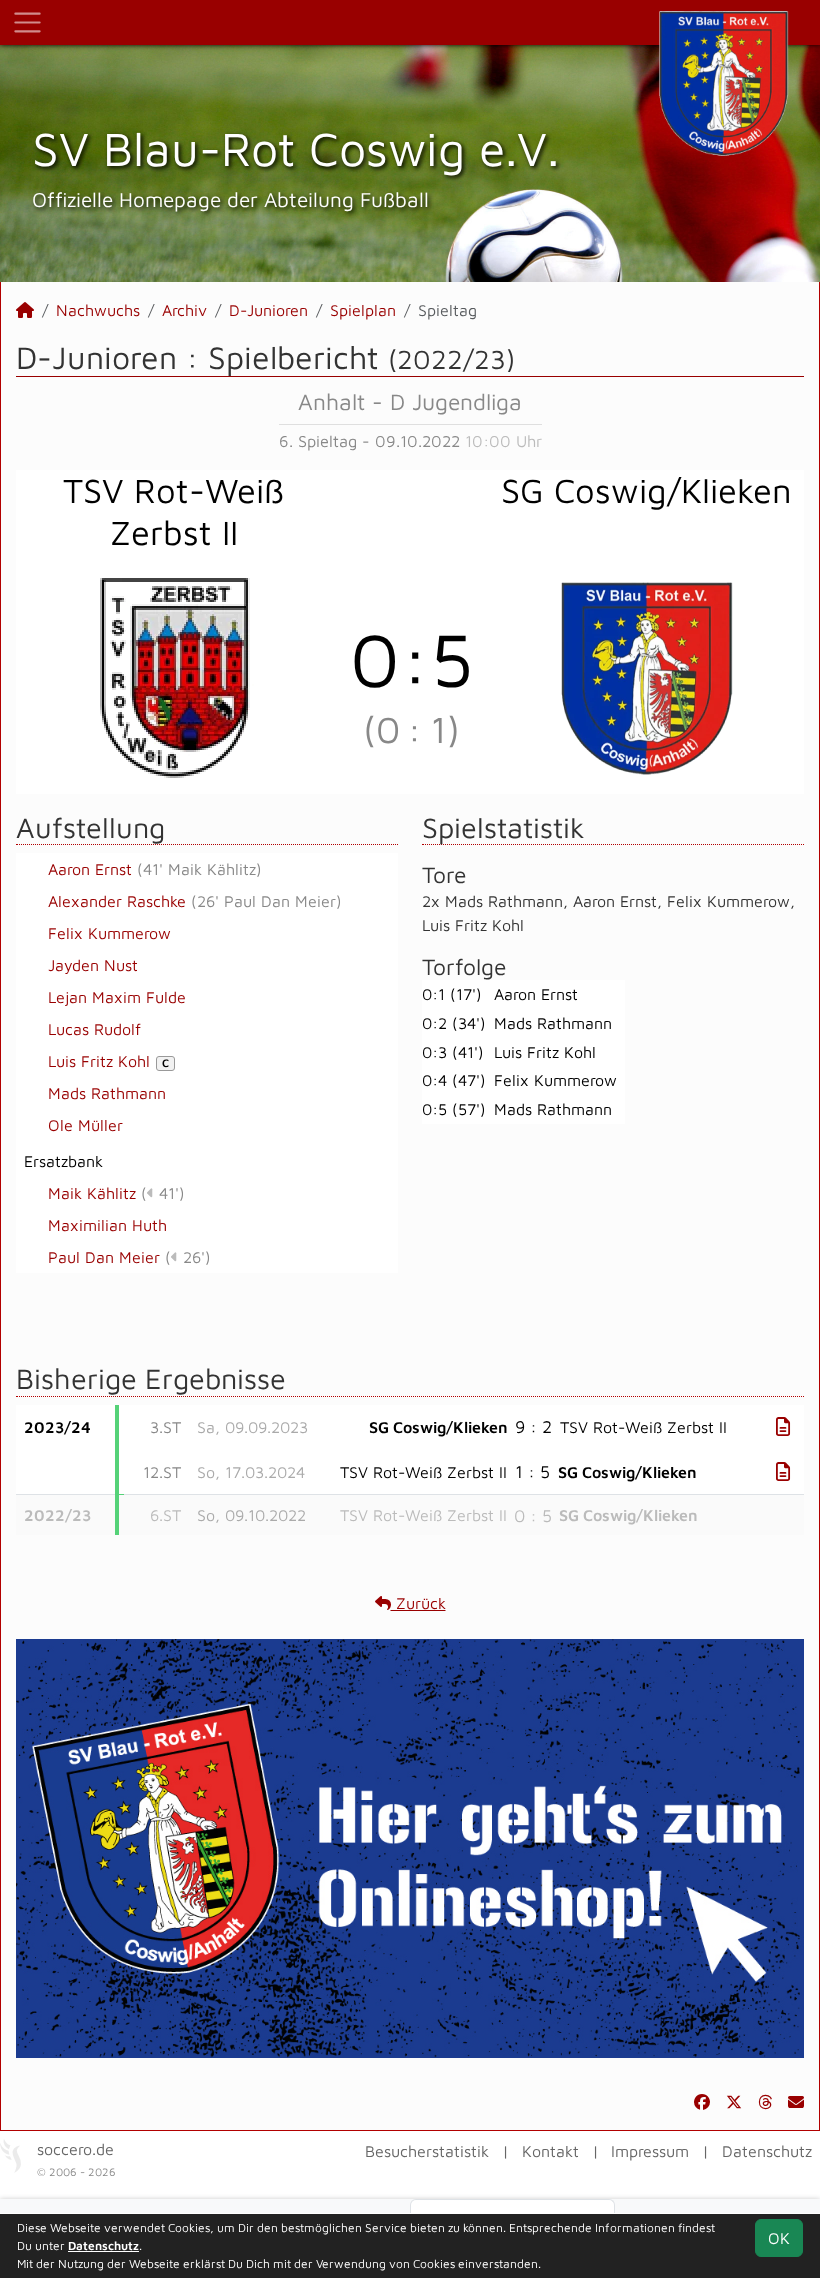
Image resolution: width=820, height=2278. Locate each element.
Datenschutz (767, 2151)
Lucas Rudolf (94, 1029)
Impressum (650, 2151)
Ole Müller (85, 1125)
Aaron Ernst (90, 869)
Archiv (184, 310)
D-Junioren (268, 310)
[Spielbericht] (783, 1426)
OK (779, 2238)
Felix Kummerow (109, 933)
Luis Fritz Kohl (108, 1061)
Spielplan (363, 310)
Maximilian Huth (107, 1225)
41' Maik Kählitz (199, 869)
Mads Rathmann (107, 1093)
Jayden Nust (93, 965)
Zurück (418, 1603)
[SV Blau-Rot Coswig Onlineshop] (410, 1847)
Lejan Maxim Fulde (117, 997)
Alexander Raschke (117, 901)
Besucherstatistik (427, 2151)
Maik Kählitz (92, 1193)
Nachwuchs (98, 310)
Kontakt (550, 2151)
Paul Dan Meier (104, 1257)
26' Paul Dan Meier (266, 901)
